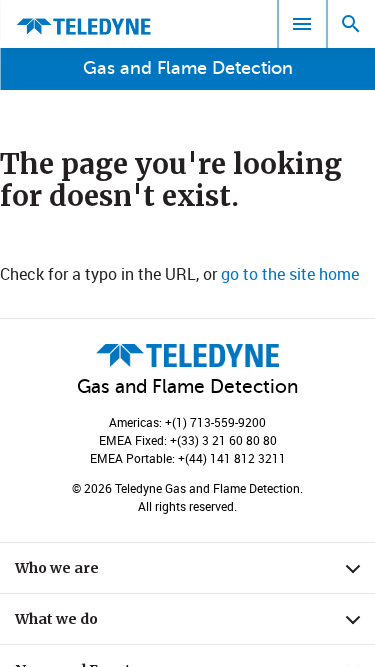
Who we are (195, 573)
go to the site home (290, 274)
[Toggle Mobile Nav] (302, 24)
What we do (195, 624)
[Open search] (351, 24)
